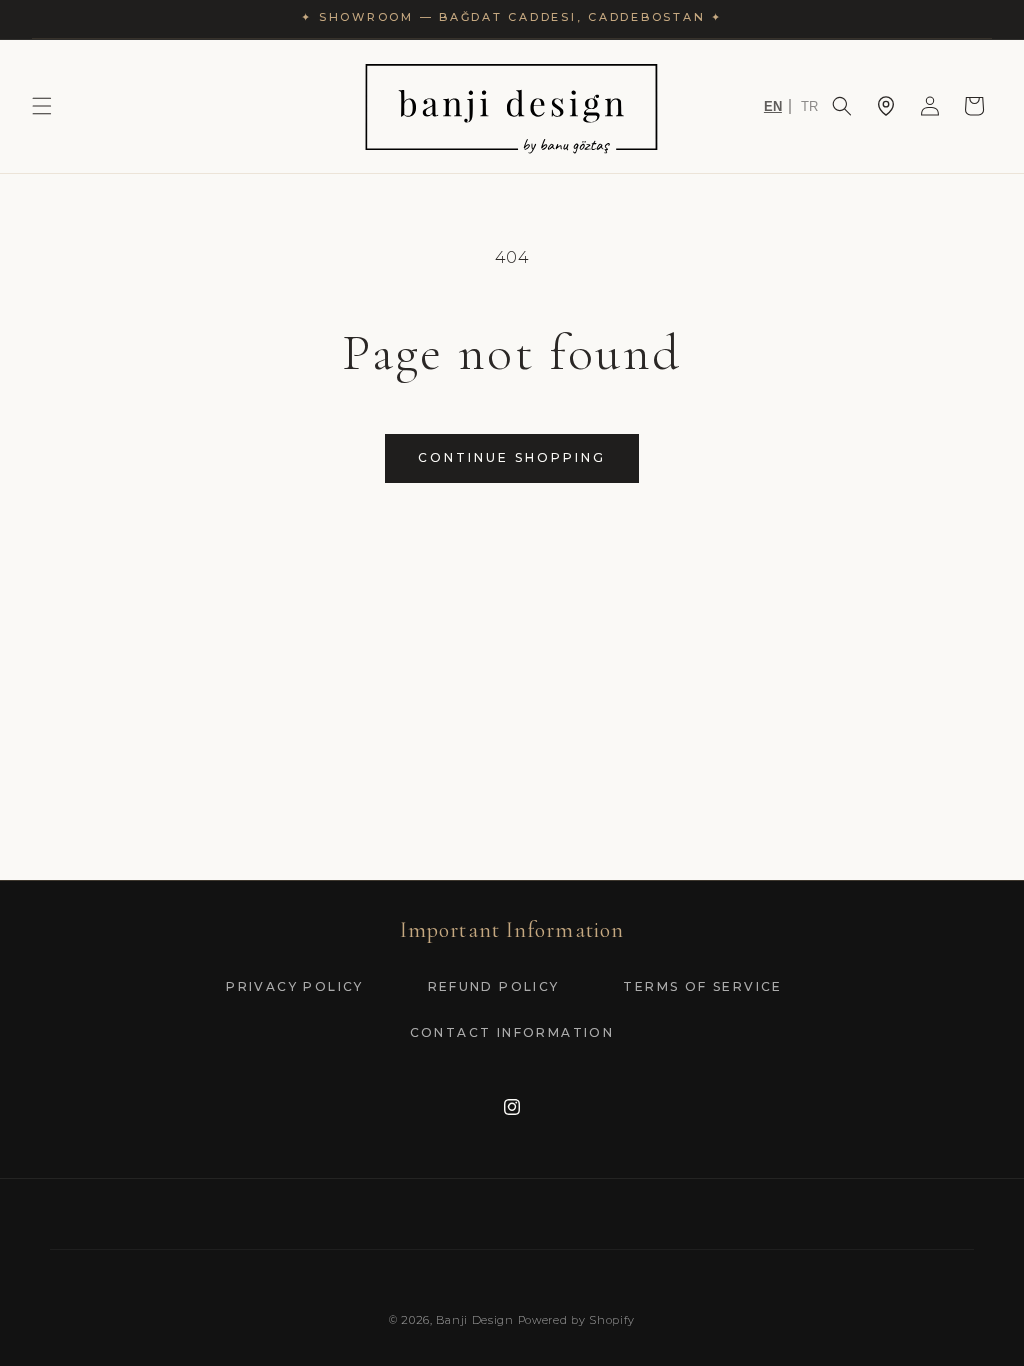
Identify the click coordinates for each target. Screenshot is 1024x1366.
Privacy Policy (295, 986)
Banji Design (474, 1320)
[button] (42, 106)
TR (809, 106)
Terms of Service (702, 986)
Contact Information (512, 1032)
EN (773, 106)
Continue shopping (512, 457)
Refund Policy (494, 986)
